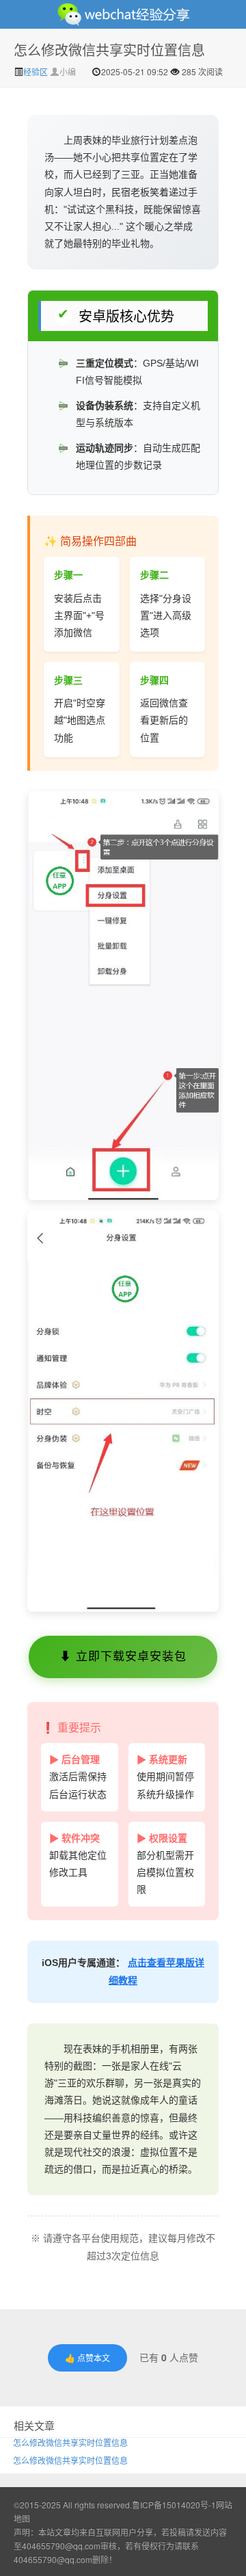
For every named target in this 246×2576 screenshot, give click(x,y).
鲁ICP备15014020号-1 (174, 2505)
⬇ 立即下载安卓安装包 (123, 1657)
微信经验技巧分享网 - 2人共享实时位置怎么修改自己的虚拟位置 (123, 14)
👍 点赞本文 (87, 2358)
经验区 (37, 71)
